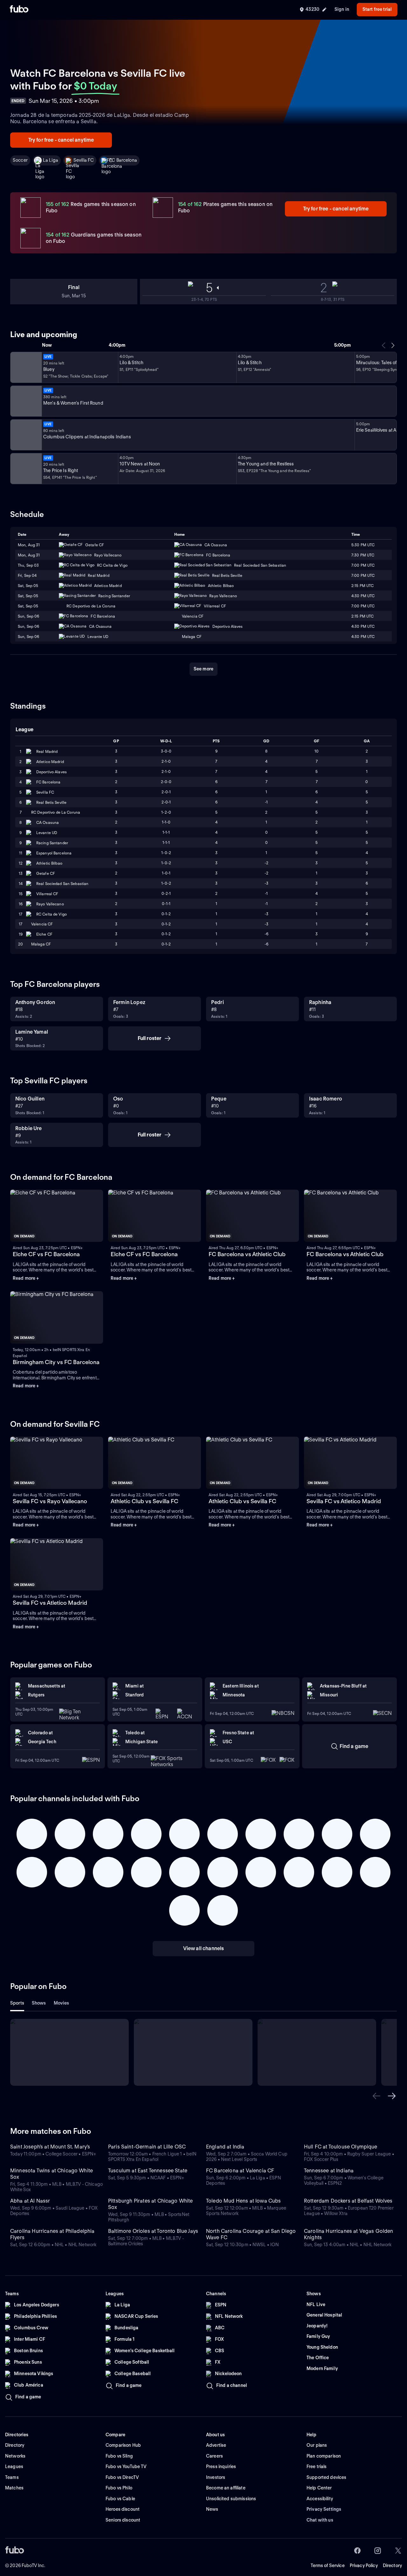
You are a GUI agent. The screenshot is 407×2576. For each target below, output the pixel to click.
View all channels (204, 1948)
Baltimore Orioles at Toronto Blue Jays (153, 2231)
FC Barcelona (123, 160)
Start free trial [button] (377, 9)
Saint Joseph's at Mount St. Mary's (50, 2147)
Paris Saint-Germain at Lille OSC (147, 2147)
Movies (62, 2003)
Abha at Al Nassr (30, 2201)
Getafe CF (46, 873)
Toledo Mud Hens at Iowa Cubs (243, 2201)
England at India (225, 2147)
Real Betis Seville (51, 802)
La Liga (51, 160)
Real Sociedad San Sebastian (62, 884)
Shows (39, 2003)
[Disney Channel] (25, 367)
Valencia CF (42, 924)
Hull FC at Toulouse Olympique (341, 2147)
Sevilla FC (84, 160)
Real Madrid (47, 751)
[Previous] (384, 345)
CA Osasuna (48, 822)
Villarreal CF (47, 894)
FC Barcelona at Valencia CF (240, 2171)
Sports (17, 2003)
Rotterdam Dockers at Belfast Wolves (348, 2201)
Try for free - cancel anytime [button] (61, 140)
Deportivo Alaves (52, 772)
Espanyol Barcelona (54, 853)
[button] (376, 2096)
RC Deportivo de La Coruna (56, 812)
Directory (392, 2565)
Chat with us (320, 2520)
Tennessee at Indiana (329, 2171)
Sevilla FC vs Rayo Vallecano (50, 1501)
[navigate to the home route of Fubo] (19, 10)
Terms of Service (328, 2565)
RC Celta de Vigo (52, 914)
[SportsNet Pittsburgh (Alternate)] (25, 435)
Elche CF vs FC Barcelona (46, 1254)
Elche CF (44, 934)
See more (203, 669)
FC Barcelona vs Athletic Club (247, 1254)
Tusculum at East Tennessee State (148, 2171)
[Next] (393, 345)
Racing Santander (52, 843)
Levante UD (47, 833)
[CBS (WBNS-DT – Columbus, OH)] (25, 469)
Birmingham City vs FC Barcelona (56, 1362)
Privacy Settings (324, 2509)
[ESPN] (25, 401)
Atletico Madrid (50, 762)
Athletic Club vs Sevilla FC (145, 1501)
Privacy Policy (364, 2565)
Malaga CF (41, 944)
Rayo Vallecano (50, 904)
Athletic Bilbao (49, 863)
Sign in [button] (342, 9)
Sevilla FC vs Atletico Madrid (344, 1501)
